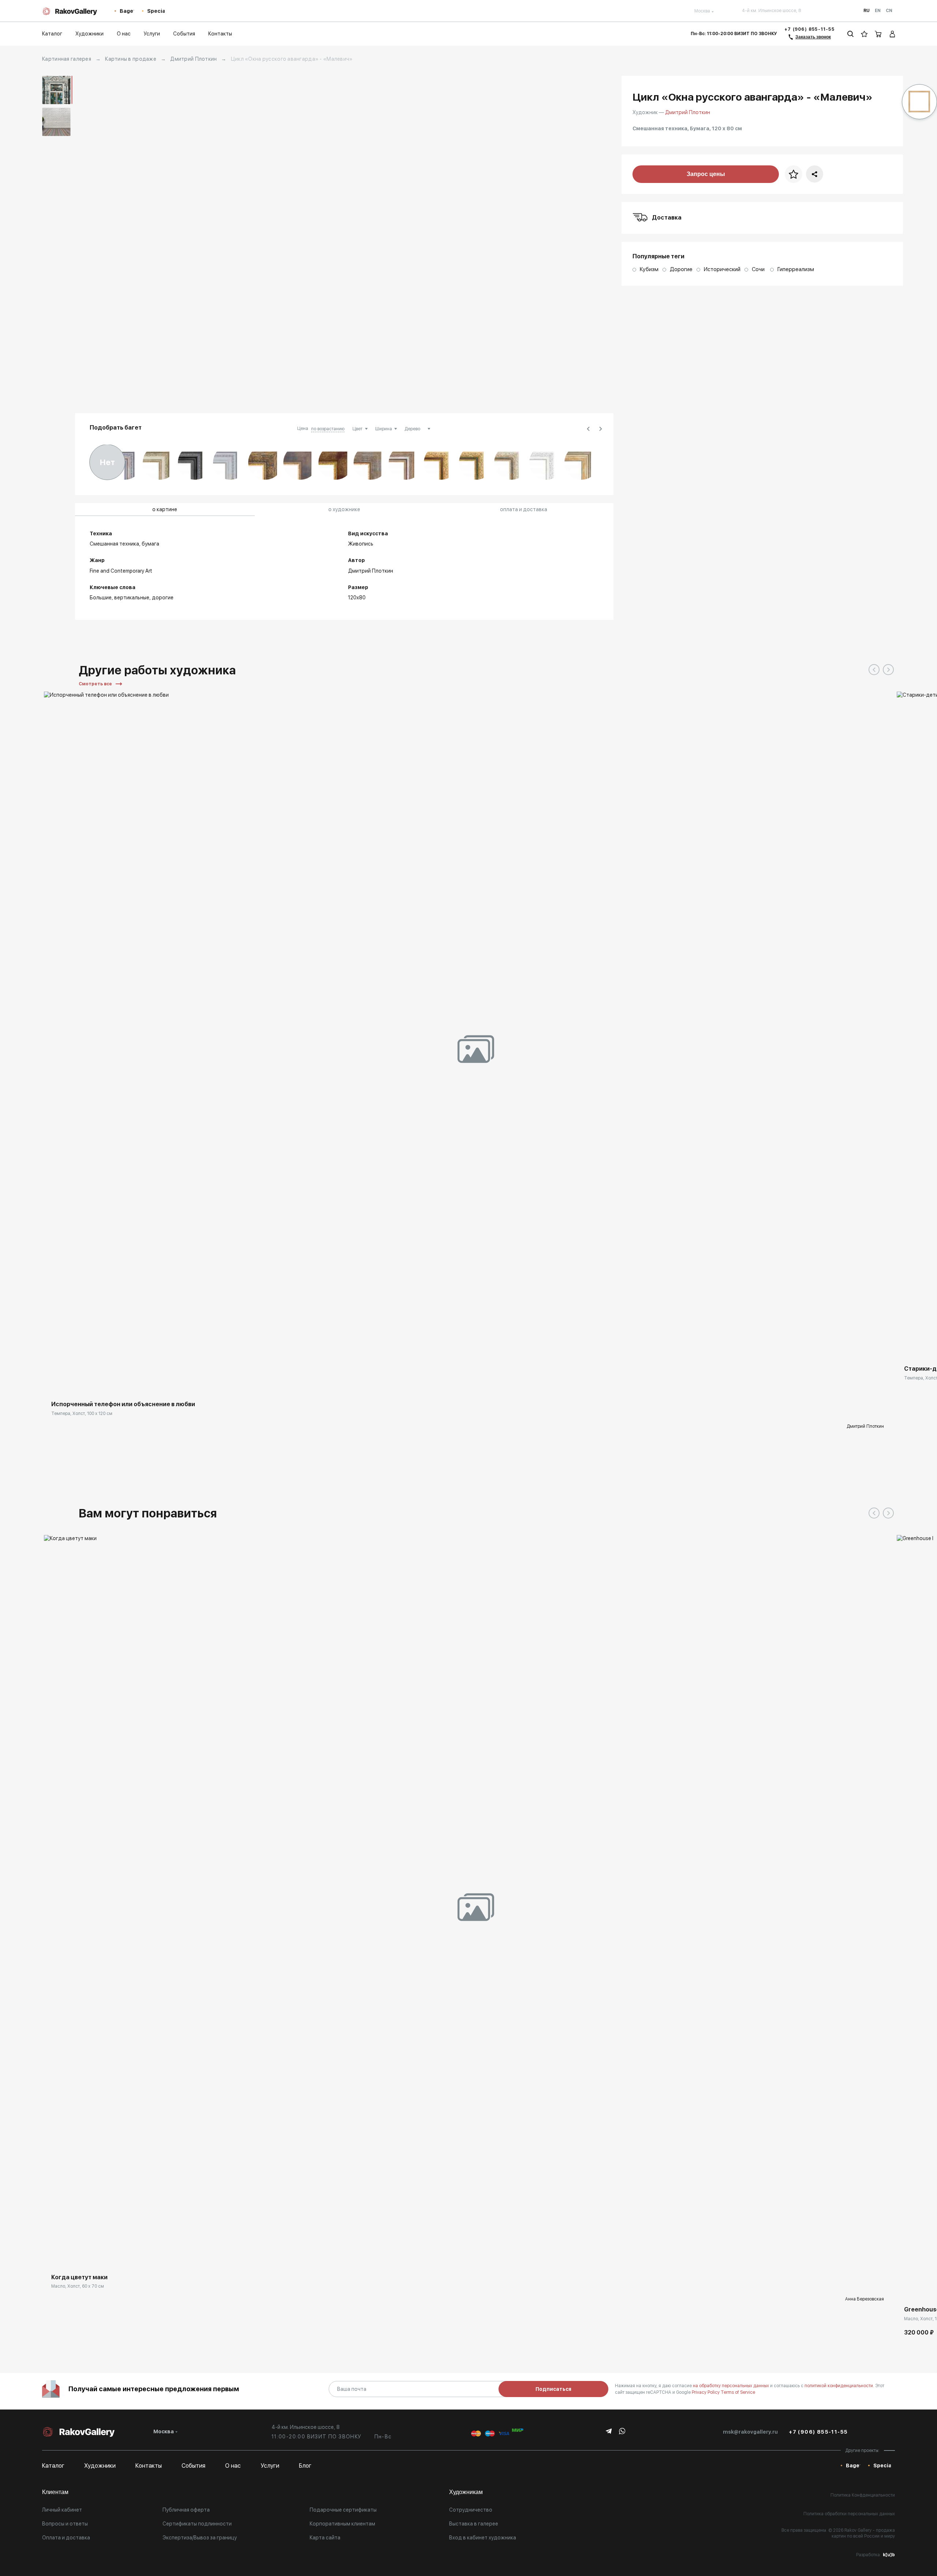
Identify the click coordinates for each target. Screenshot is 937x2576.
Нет (107, 462)
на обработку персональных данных (731, 2386)
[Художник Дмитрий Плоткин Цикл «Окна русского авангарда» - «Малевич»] (344, 240)
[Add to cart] (908, 2288)
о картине (165, 509)
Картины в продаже (131, 59)
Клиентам (55, 2492)
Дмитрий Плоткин (193, 59)
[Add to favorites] (95, 1382)
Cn (889, 11)
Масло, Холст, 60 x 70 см (78, 2286)
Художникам (466, 2492)
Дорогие (163, 598)
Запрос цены (706, 174)
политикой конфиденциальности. (840, 2386)
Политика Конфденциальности (863, 2495)
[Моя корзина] (878, 34)
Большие (101, 598)
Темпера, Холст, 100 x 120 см (82, 1414)
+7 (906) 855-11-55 (809, 29)
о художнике (344, 509)
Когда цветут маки (79, 2277)
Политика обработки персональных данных (849, 2514)
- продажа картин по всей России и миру (863, 2533)
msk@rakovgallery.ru (750, 2432)
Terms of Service (738, 2392)
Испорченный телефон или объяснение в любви (123, 1404)
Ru (867, 11)
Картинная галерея (67, 59)
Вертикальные (132, 598)
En (878, 11)
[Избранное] (864, 34)
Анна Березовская (865, 2299)
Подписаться (553, 2389)
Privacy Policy (706, 2392)
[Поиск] (850, 34)
